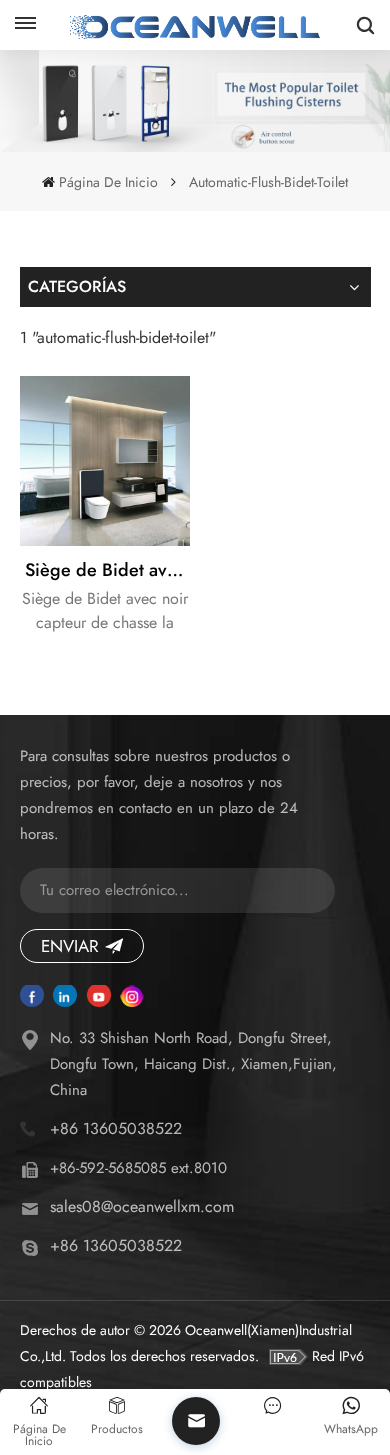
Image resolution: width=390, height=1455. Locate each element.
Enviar (70, 946)
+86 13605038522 (116, 1128)
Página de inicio (108, 182)
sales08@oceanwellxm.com (142, 1206)
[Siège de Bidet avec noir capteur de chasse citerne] (105, 461)
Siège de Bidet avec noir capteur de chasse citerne (107, 570)
